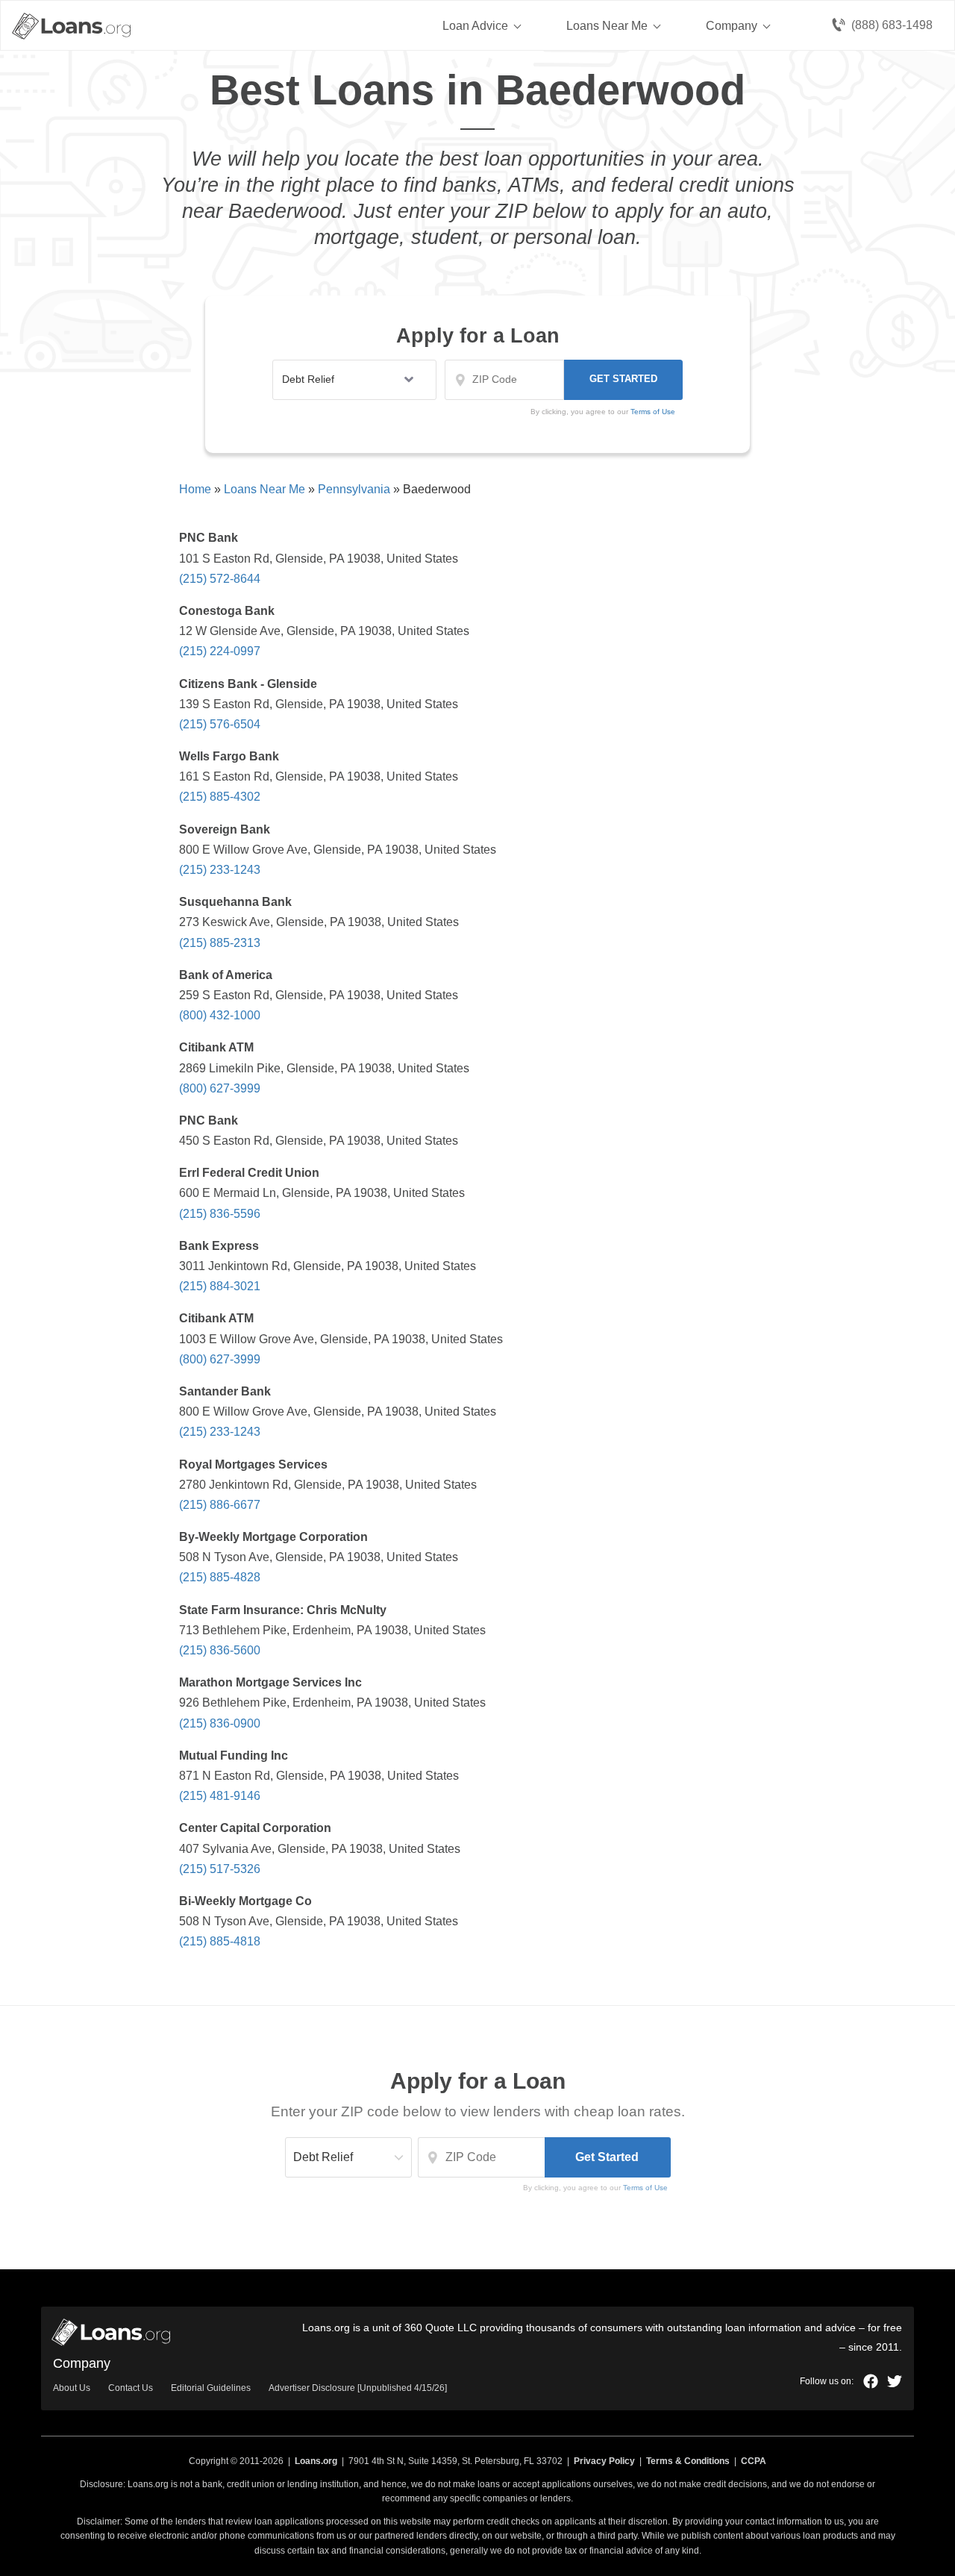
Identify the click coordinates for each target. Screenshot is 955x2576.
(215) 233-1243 (220, 870)
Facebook (871, 2381)
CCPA (754, 2461)
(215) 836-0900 (220, 1723)
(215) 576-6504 (220, 724)
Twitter (895, 2381)
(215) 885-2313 (220, 943)
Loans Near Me (607, 26)
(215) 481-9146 (220, 1796)
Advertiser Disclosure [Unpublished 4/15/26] (358, 2388)
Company (732, 26)
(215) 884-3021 (220, 1286)
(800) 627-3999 (220, 1088)
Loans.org (316, 2461)
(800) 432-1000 (220, 1015)
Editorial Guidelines (211, 2388)
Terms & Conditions (688, 2461)
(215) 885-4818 (220, 1941)
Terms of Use (645, 2188)
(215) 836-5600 (220, 1650)
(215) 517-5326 (220, 1869)
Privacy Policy (604, 2461)
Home (195, 489)
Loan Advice (475, 26)
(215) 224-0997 (220, 651)
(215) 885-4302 (220, 797)
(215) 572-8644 (220, 579)
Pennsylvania (354, 489)
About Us (72, 2388)
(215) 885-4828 (220, 1577)
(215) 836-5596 (220, 1214)
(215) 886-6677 (220, 1505)
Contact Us (131, 2388)
